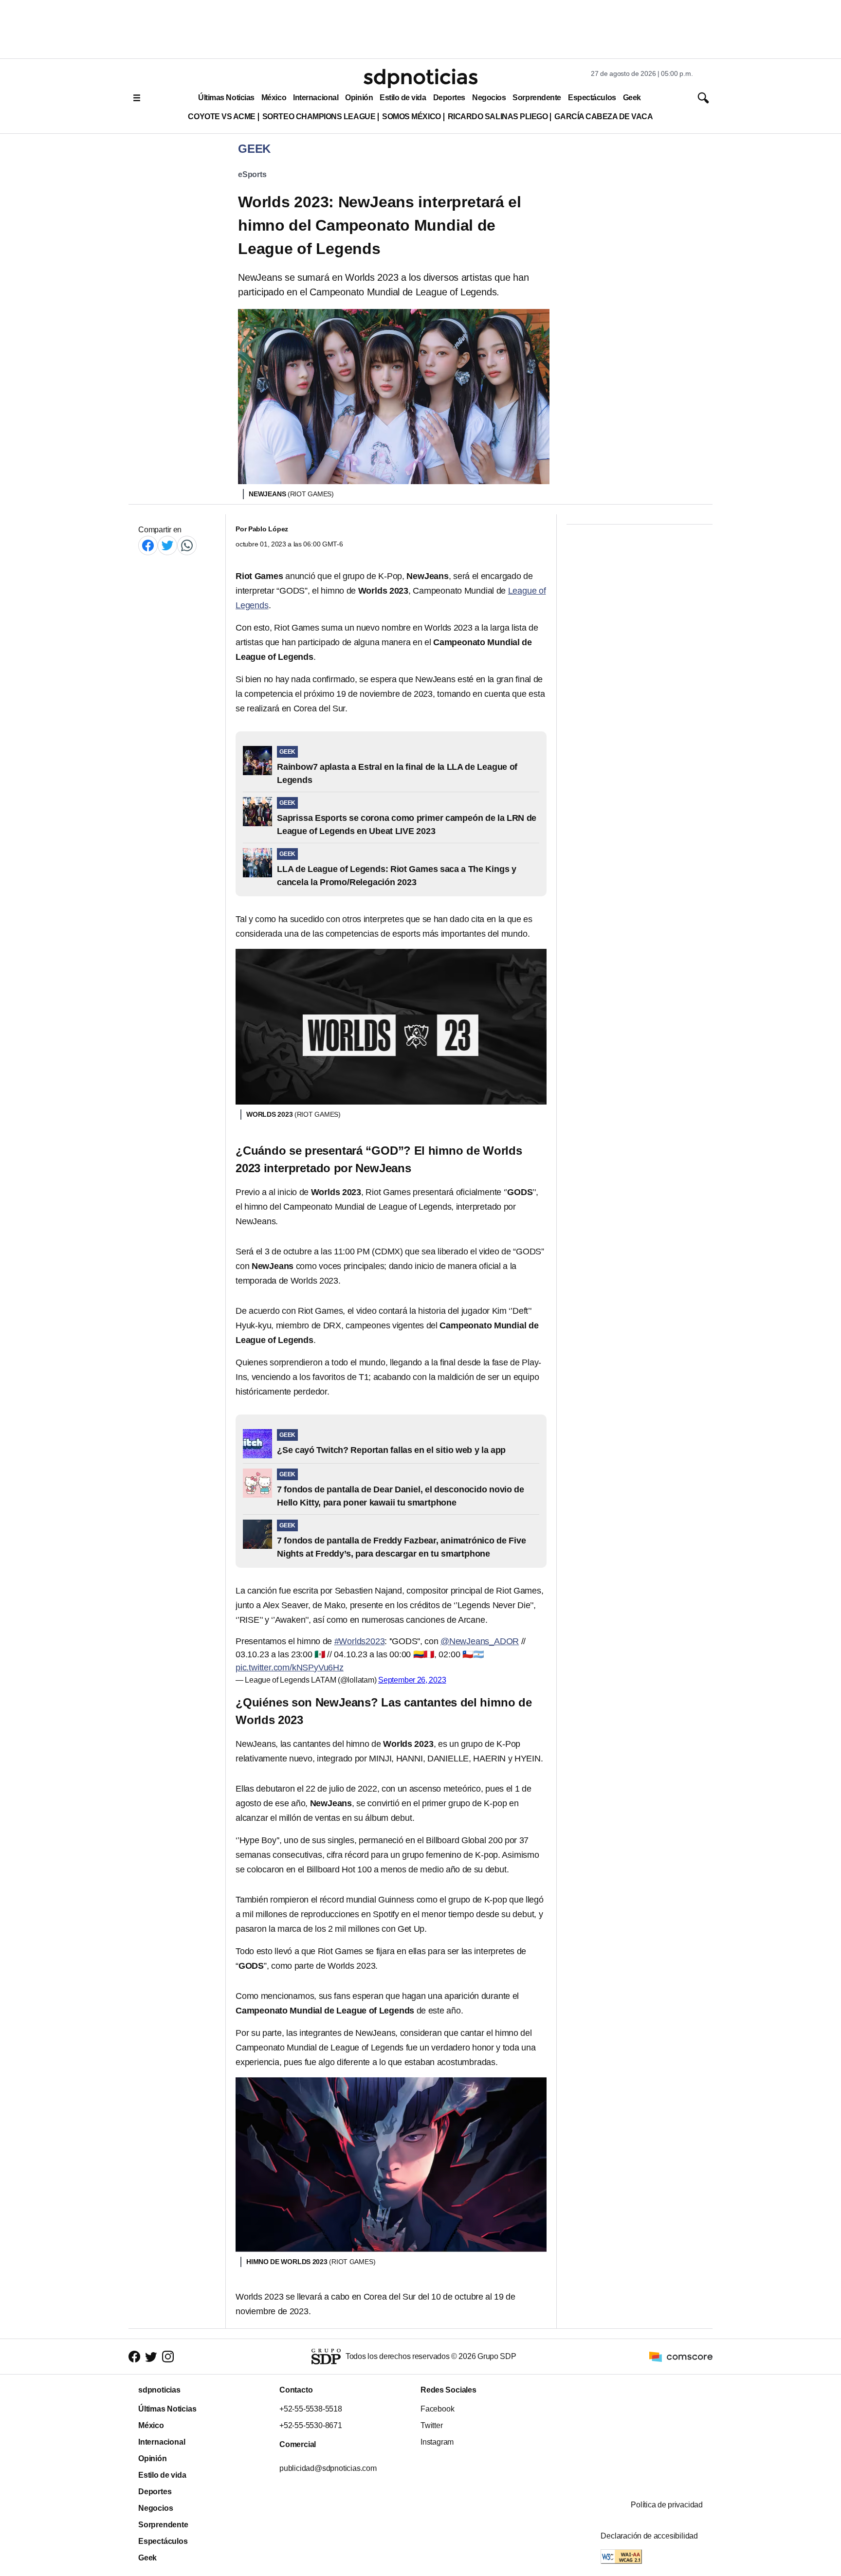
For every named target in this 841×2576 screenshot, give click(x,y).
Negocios (489, 98)
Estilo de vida (403, 98)
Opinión (359, 98)
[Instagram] (168, 2357)
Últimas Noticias (226, 98)
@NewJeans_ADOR (480, 1641)
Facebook (437, 2409)
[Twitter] (167, 545)
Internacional (316, 98)
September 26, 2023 (412, 1680)
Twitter (432, 2425)
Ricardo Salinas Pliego (498, 117)
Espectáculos (592, 98)
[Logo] (420, 78)
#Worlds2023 (360, 1641)
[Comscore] (681, 2356)
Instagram (437, 2442)
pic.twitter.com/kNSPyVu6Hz (290, 1668)
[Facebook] (148, 545)
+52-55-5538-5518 (311, 2409)
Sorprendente (537, 98)
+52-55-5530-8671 (311, 2425)
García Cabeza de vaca (603, 117)
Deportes (449, 98)
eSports (252, 174)
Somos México (411, 117)
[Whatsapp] (187, 545)
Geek (632, 98)
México (274, 98)
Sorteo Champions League (319, 117)
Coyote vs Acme (221, 117)
